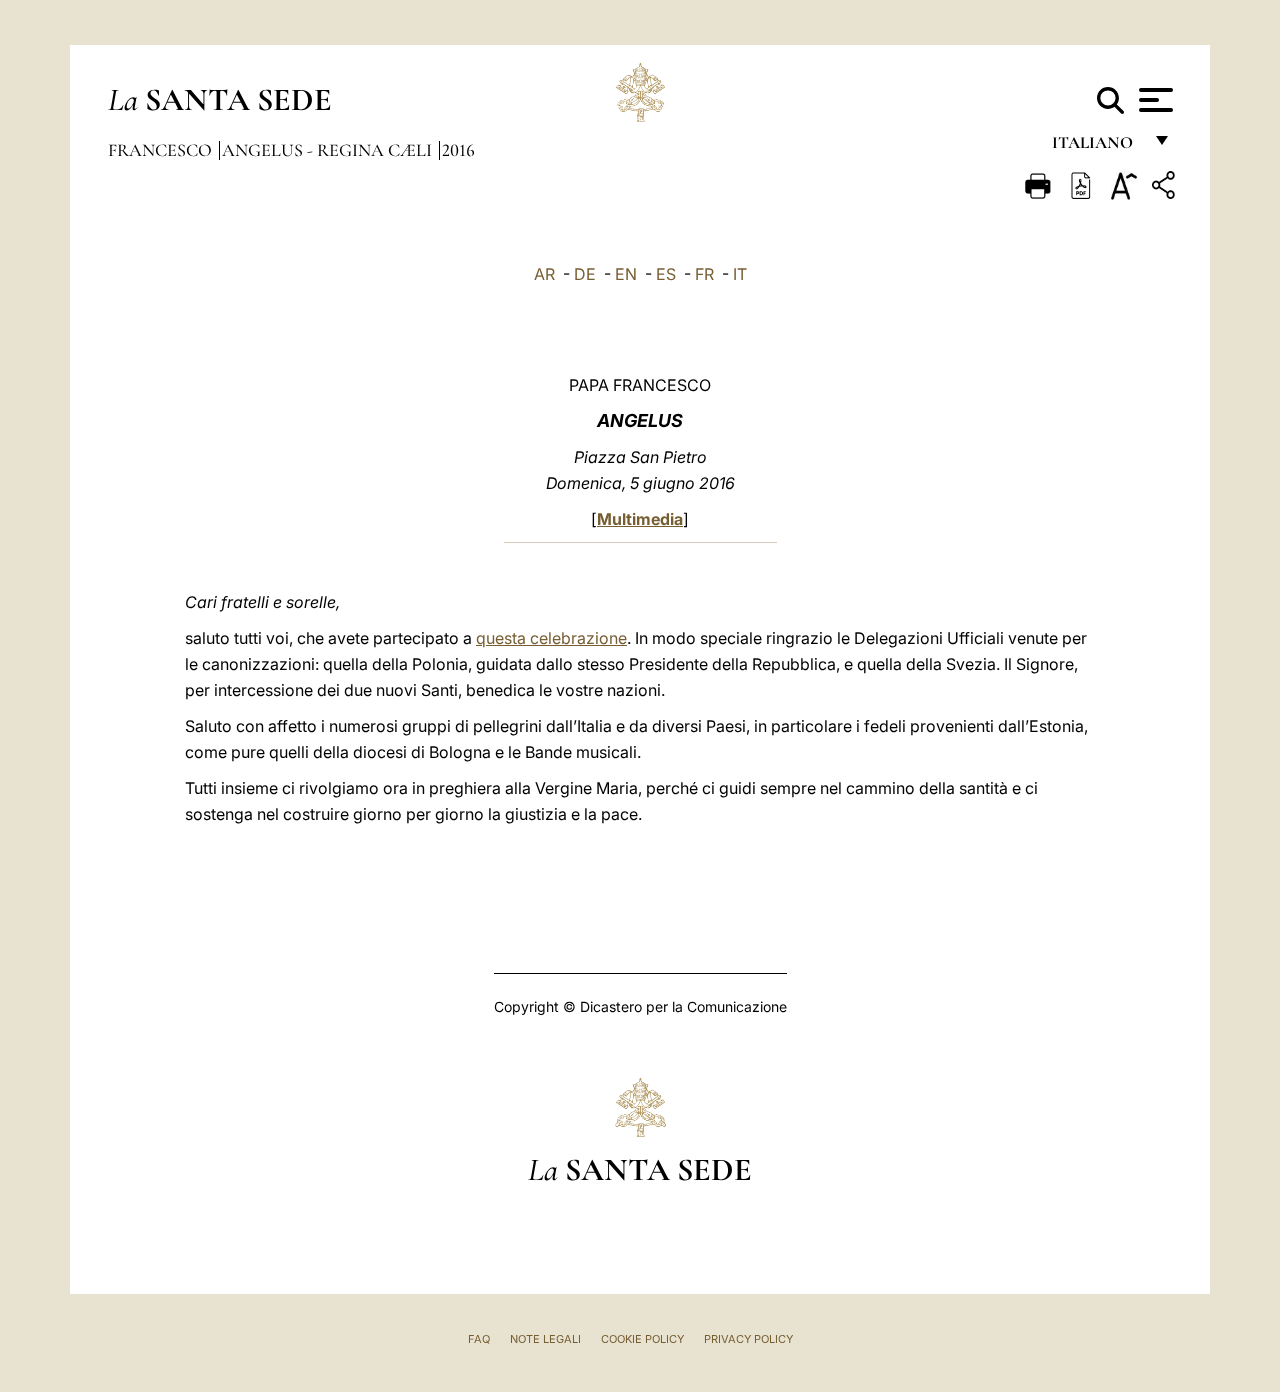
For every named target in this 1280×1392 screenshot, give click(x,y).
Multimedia (640, 519)
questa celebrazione (551, 638)
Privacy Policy (748, 1339)
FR (704, 274)
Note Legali (545, 1339)
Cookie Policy (642, 1339)
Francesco (162, 150)
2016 (458, 150)
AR (544, 274)
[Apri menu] (1153, 100)
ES (666, 274)
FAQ (479, 1339)
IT (740, 274)
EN (626, 274)
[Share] (1166, 188)
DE (585, 274)
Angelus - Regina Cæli (329, 150)
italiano (1096, 147)
